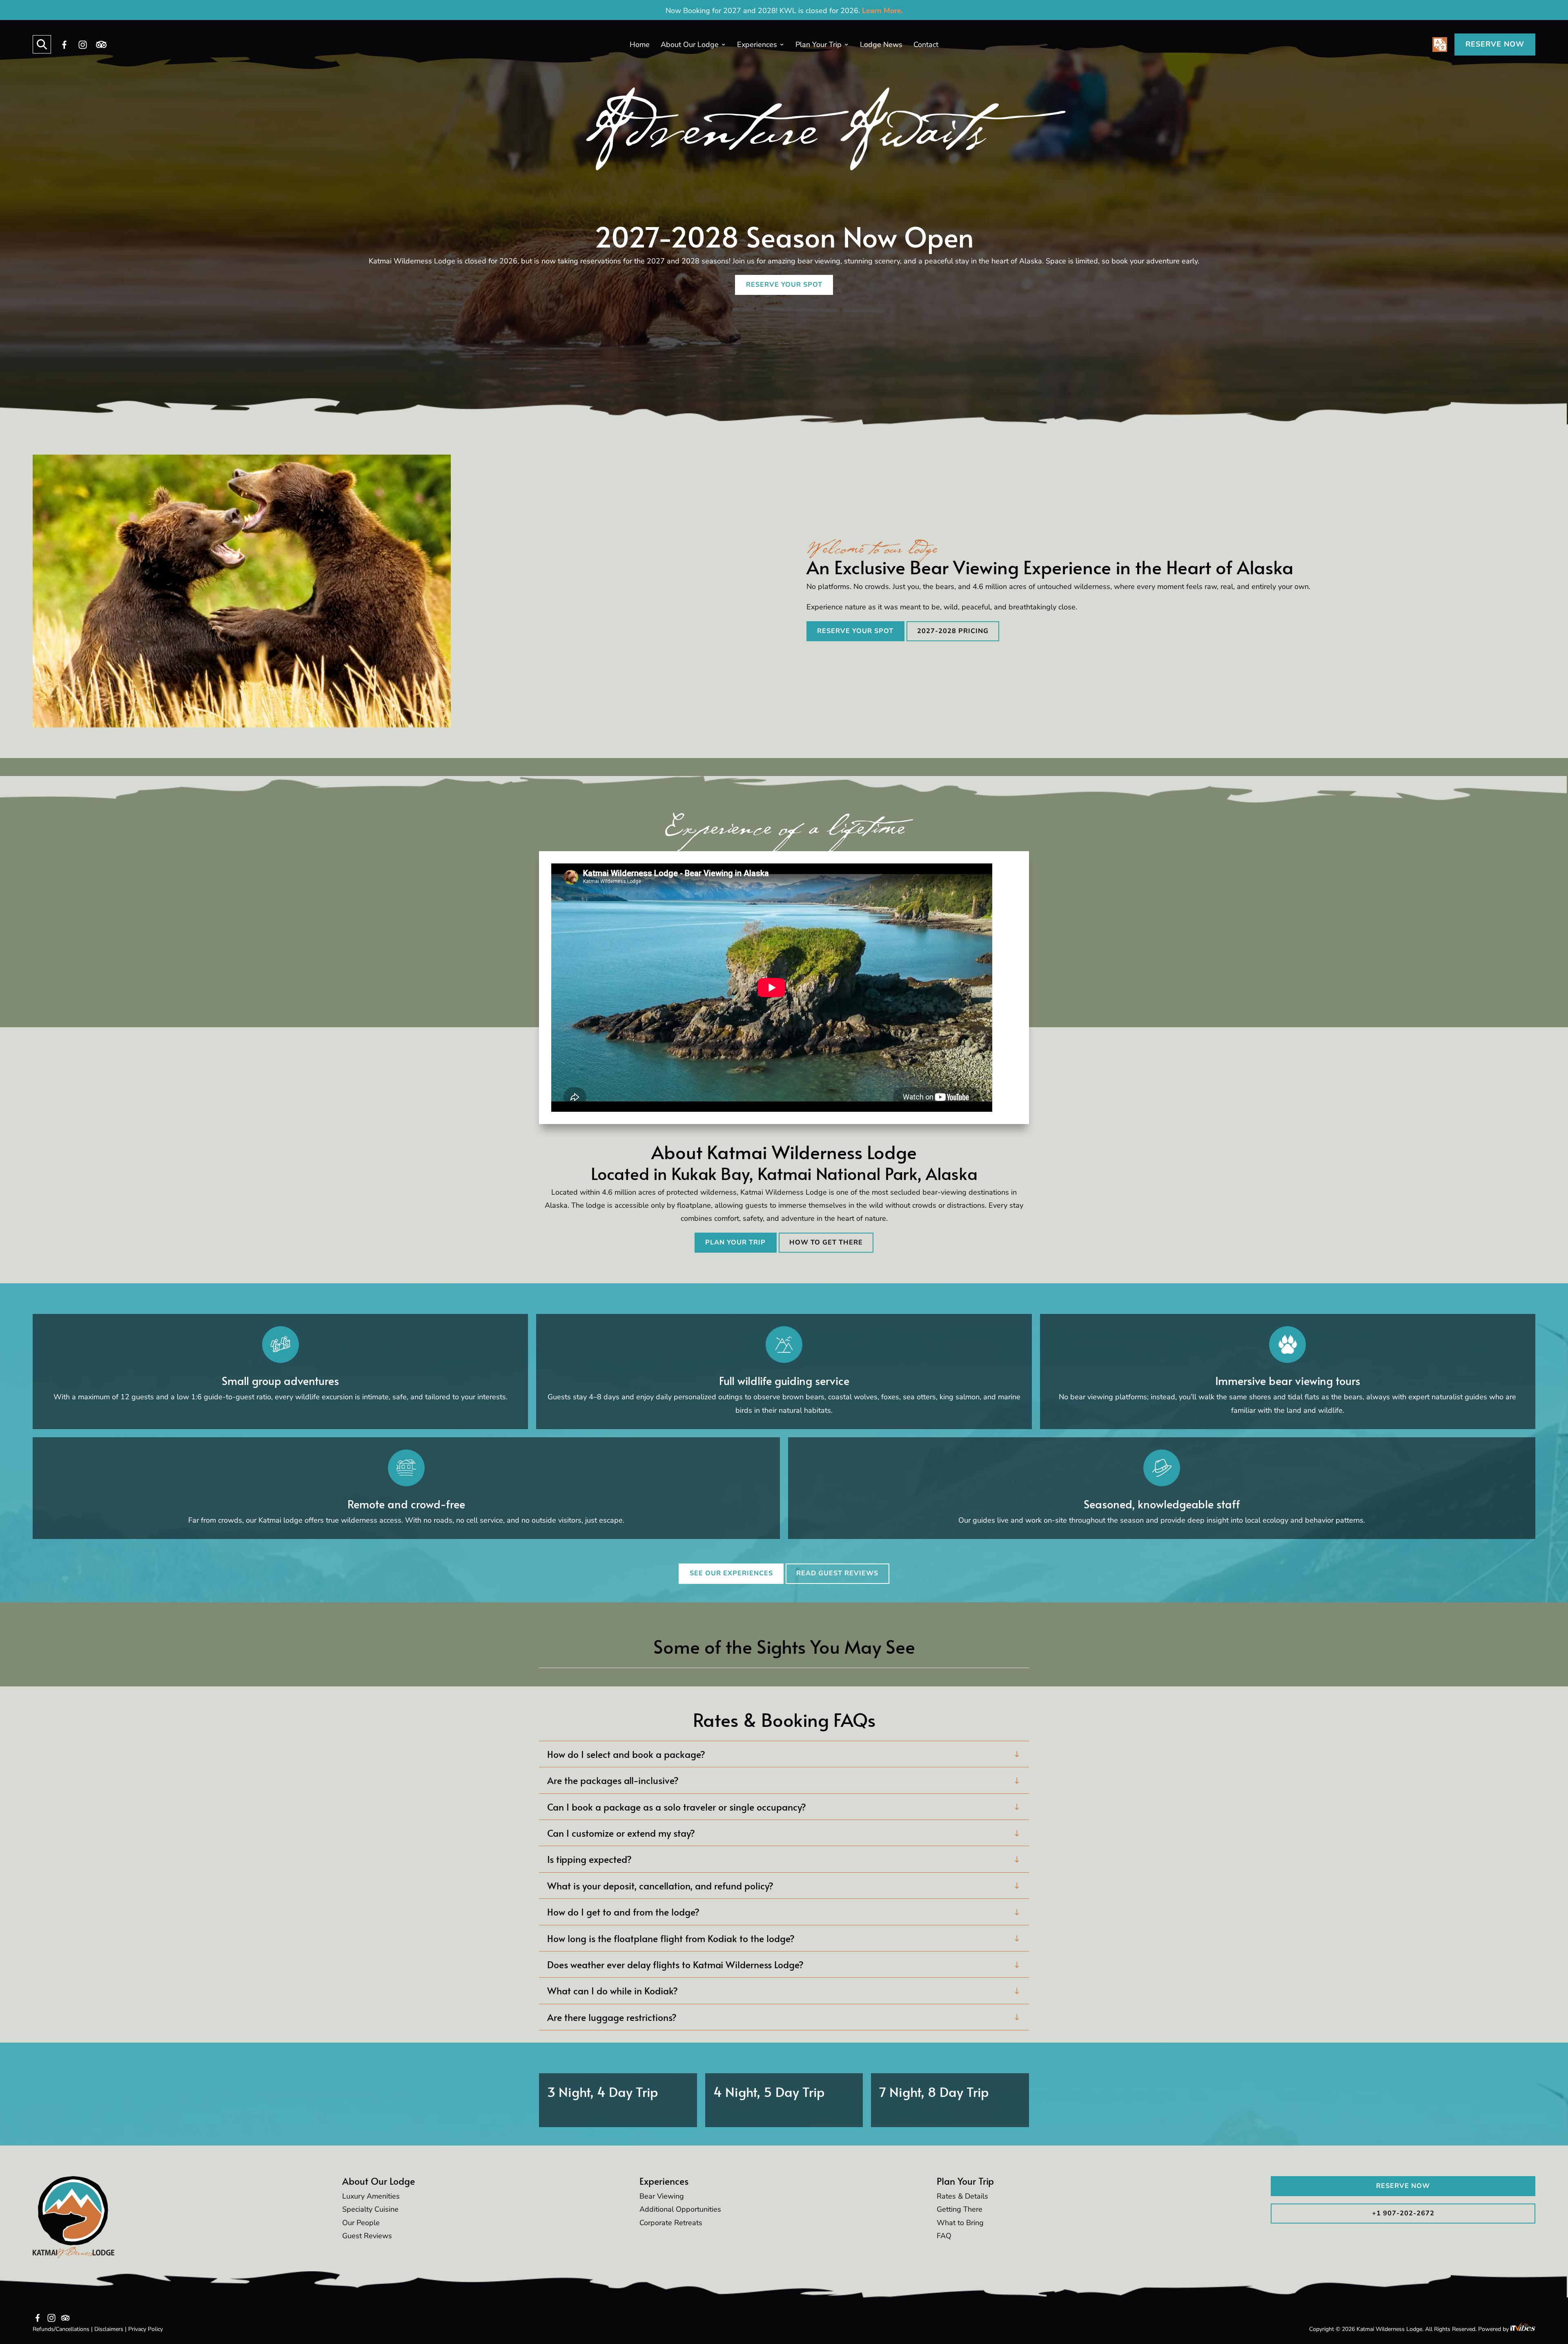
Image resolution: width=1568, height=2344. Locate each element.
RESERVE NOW (1495, 44)
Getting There (960, 2209)
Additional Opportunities (680, 2209)
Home (640, 45)
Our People (361, 2223)
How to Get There (826, 1242)
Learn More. (882, 11)
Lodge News (881, 45)
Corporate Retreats (671, 2223)
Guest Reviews (367, 2236)
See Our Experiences (731, 1573)
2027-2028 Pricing (953, 631)
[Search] (42, 44)
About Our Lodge (690, 45)
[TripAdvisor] (101, 45)
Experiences (757, 45)
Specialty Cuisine (370, 2209)
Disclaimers (109, 2329)
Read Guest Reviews (837, 1573)
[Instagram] (83, 45)
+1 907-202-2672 (1403, 2213)
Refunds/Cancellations (61, 2329)
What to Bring (960, 2223)
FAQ (944, 2236)
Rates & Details (962, 2196)
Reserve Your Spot (784, 285)
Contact (926, 45)
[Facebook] (65, 45)
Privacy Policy (146, 2329)
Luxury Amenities (371, 2196)
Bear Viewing (662, 2196)
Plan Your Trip (819, 45)
